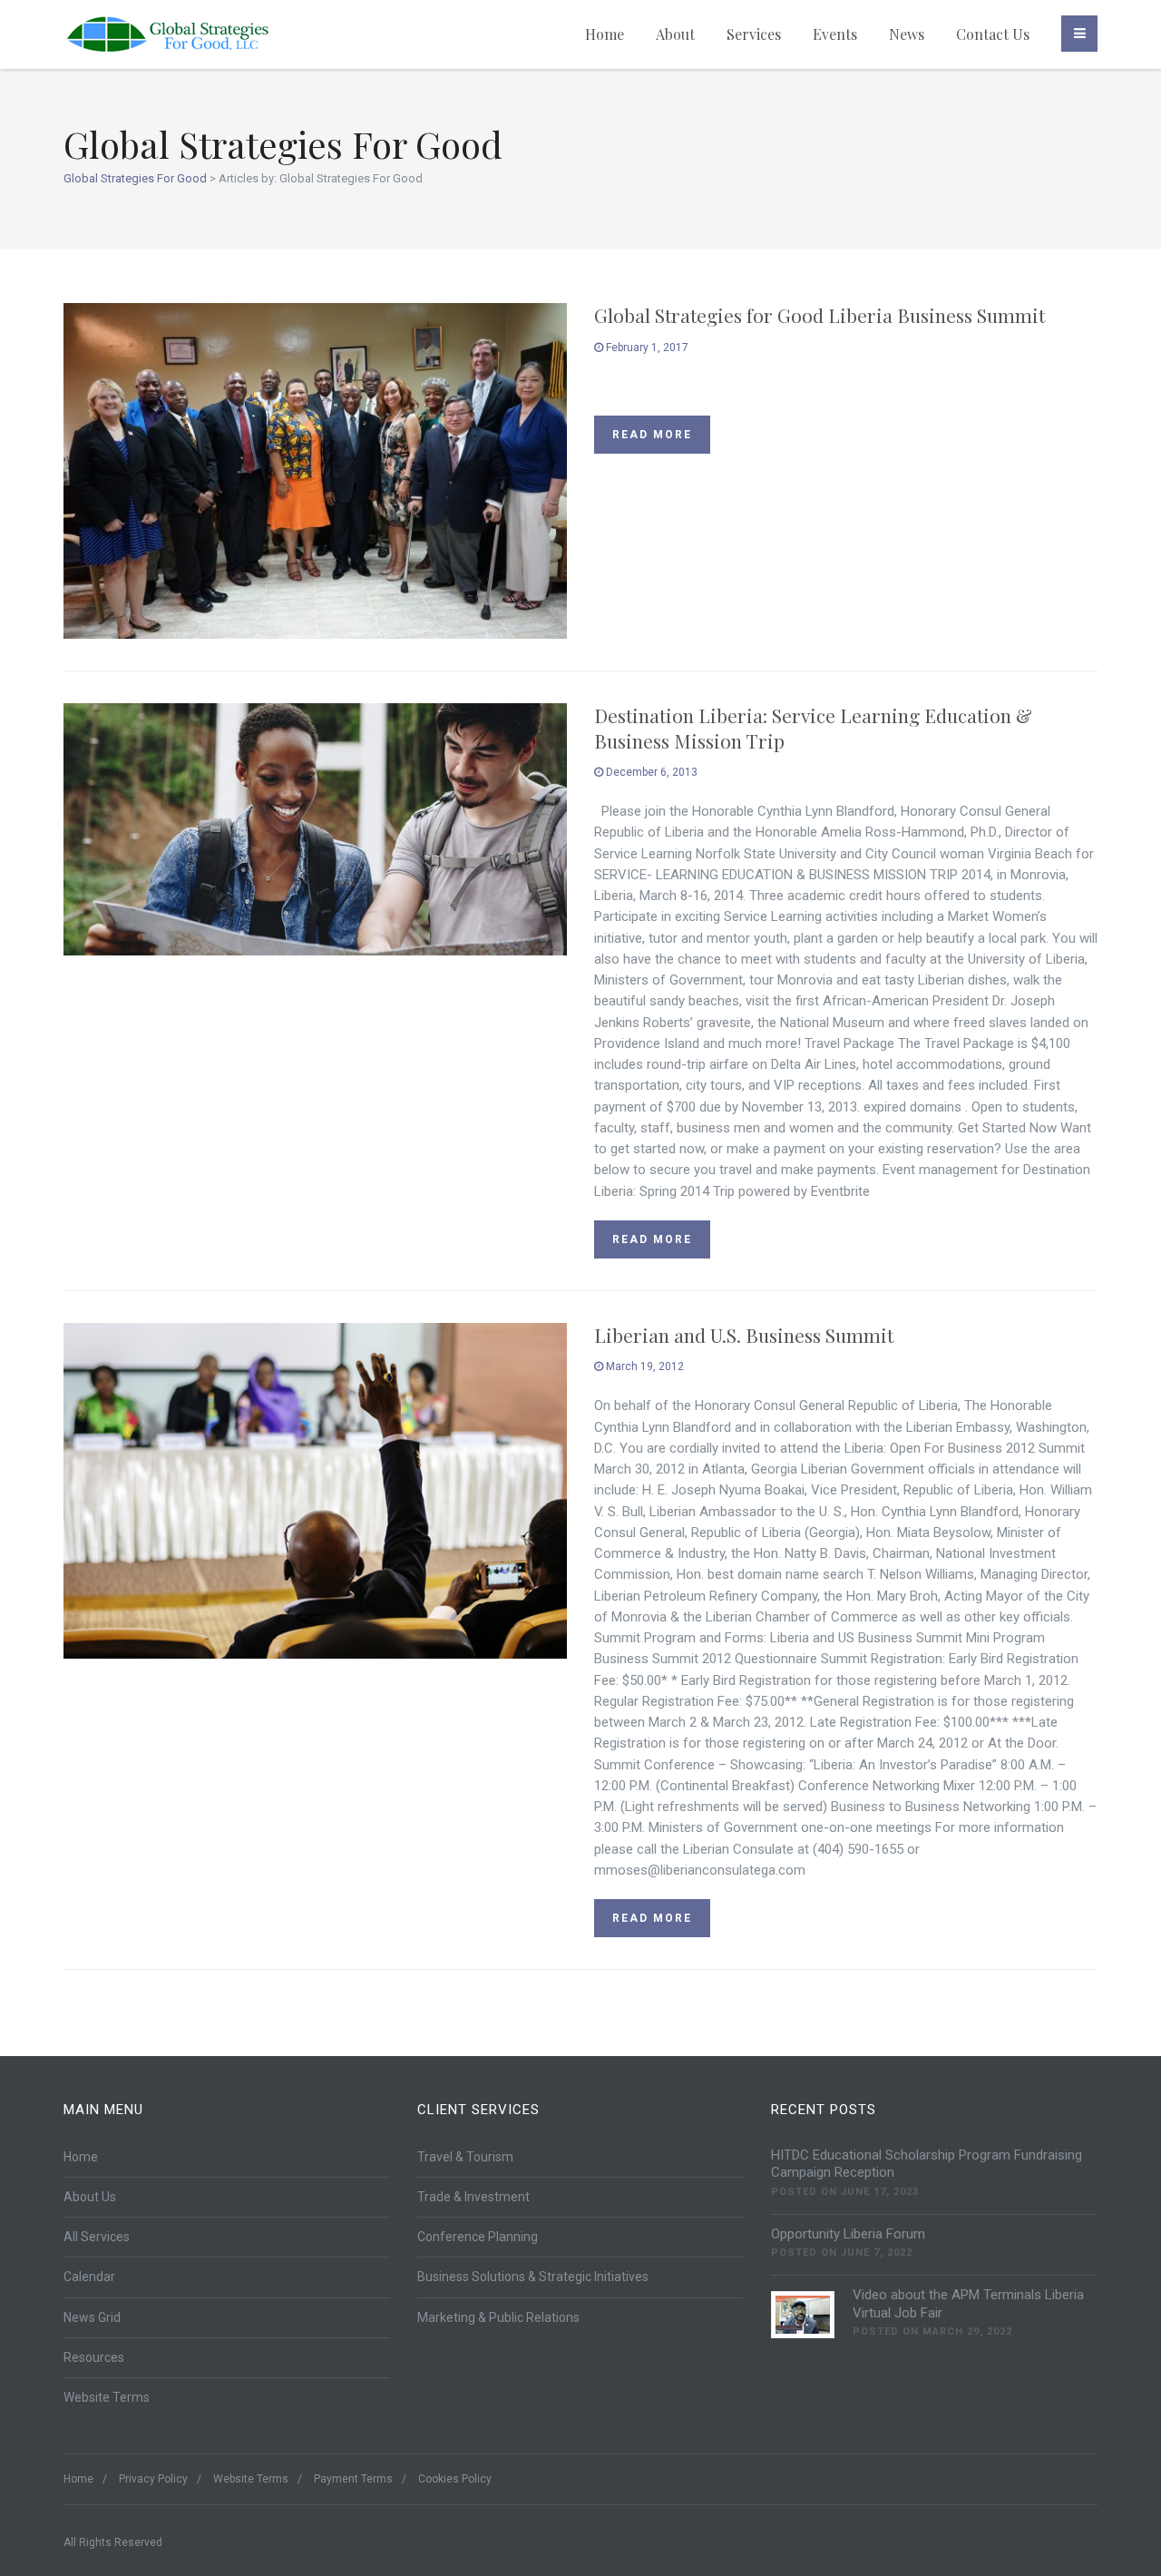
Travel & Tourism (465, 2157)
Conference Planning (478, 2237)
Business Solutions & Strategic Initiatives (533, 2277)
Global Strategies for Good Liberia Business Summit (820, 315)
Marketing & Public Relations (498, 2317)
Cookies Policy (455, 2479)
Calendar (89, 2277)
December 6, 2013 (650, 772)
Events (835, 34)
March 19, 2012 (644, 1366)
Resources (94, 2357)
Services (754, 34)
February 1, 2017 (646, 348)
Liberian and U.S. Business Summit (744, 1335)
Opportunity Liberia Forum (848, 2234)
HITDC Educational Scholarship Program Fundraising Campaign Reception (927, 2164)
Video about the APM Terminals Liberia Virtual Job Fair (968, 2304)
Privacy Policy (153, 2479)
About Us (90, 2197)
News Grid (92, 2317)
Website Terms (107, 2397)
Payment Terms (353, 2479)
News (907, 34)
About (675, 34)
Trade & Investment (473, 2197)
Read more (652, 435)
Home (605, 34)
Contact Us (993, 34)
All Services (97, 2237)
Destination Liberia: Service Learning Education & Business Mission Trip (813, 727)
